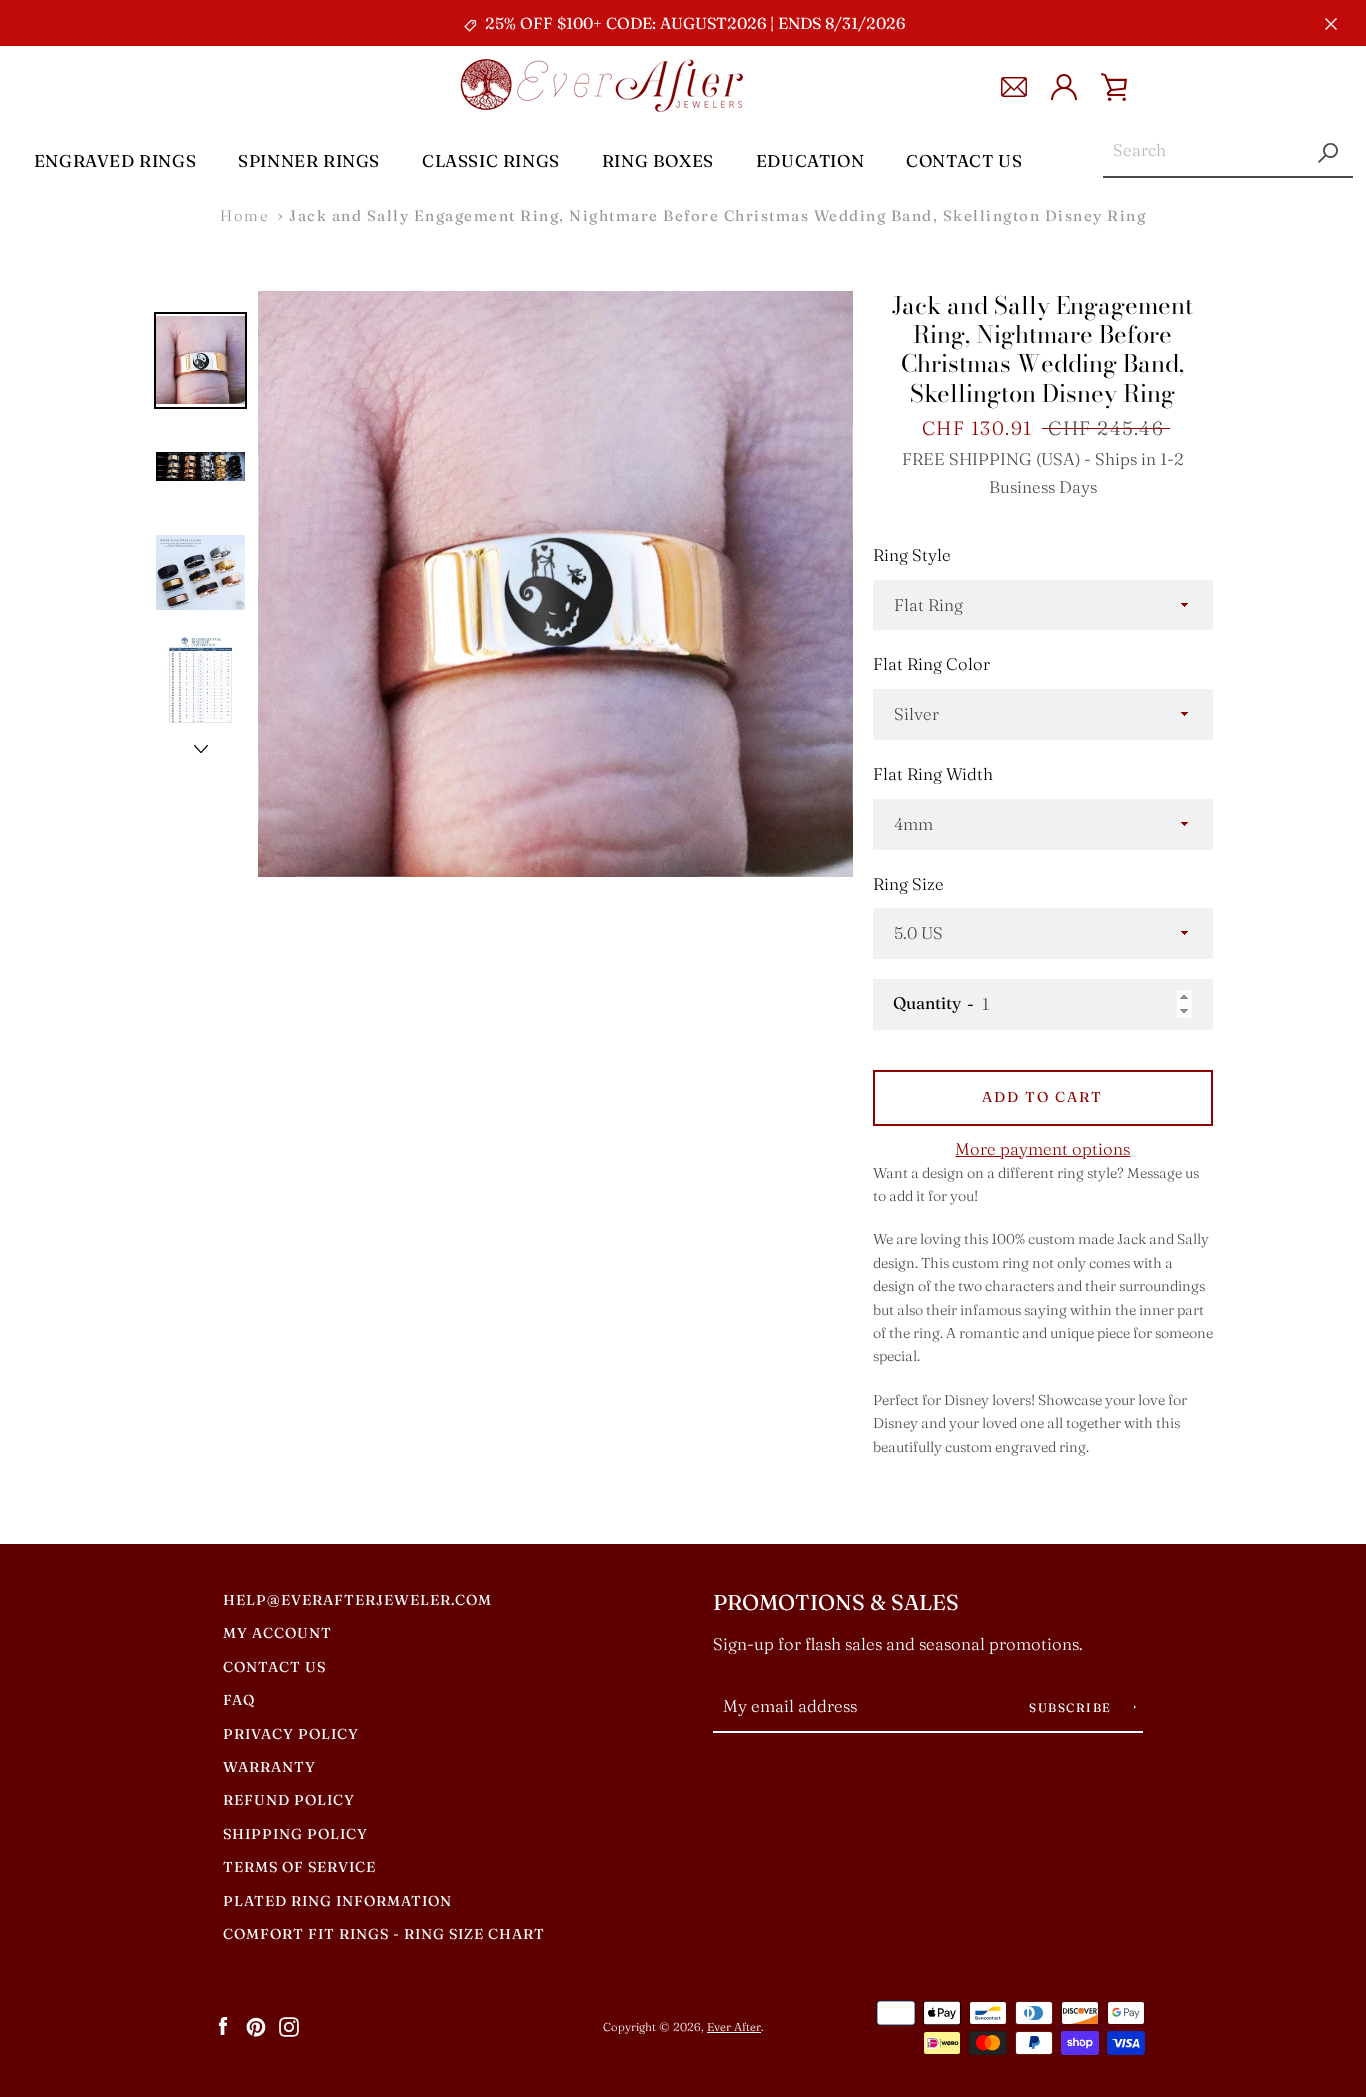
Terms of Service (299, 1867)
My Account (277, 1633)
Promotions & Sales (836, 1602)
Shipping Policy (295, 1834)
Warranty (269, 1767)
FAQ (239, 1700)
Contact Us (964, 160)
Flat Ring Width (933, 774)
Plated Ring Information (337, 1901)
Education (810, 160)
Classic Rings (491, 160)
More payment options (1042, 1149)
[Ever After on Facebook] (223, 2026)
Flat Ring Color (931, 664)
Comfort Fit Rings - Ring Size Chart (384, 1934)
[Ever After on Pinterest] (256, 2026)
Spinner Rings (309, 160)
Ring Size (908, 884)
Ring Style (912, 555)
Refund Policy (289, 1800)
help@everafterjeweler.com (357, 1600)
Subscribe (1072, 1707)
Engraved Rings (115, 160)
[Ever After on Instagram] (289, 2026)
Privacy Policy (291, 1734)
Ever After (734, 2027)
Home (244, 215)
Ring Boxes (658, 160)
